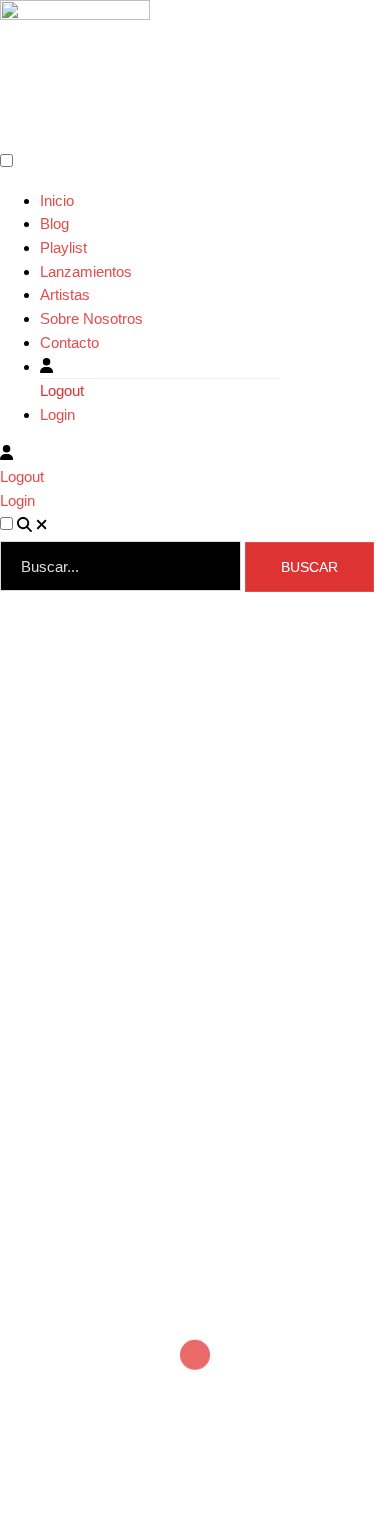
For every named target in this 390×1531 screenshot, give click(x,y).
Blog (54, 223)
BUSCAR (309, 567)
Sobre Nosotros (91, 318)
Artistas (65, 294)
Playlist (63, 247)
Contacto (69, 342)
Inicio (57, 200)
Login (57, 414)
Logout (62, 390)
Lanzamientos (86, 271)
